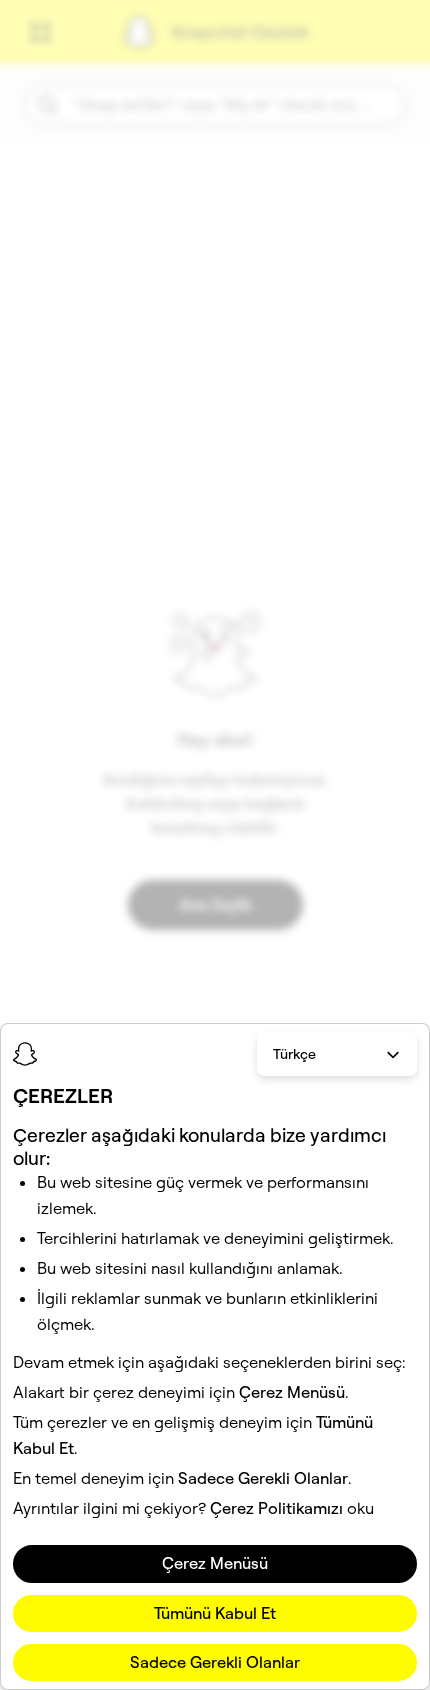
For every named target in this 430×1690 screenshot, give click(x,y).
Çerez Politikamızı (276, 1508)
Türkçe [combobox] (294, 1054)
